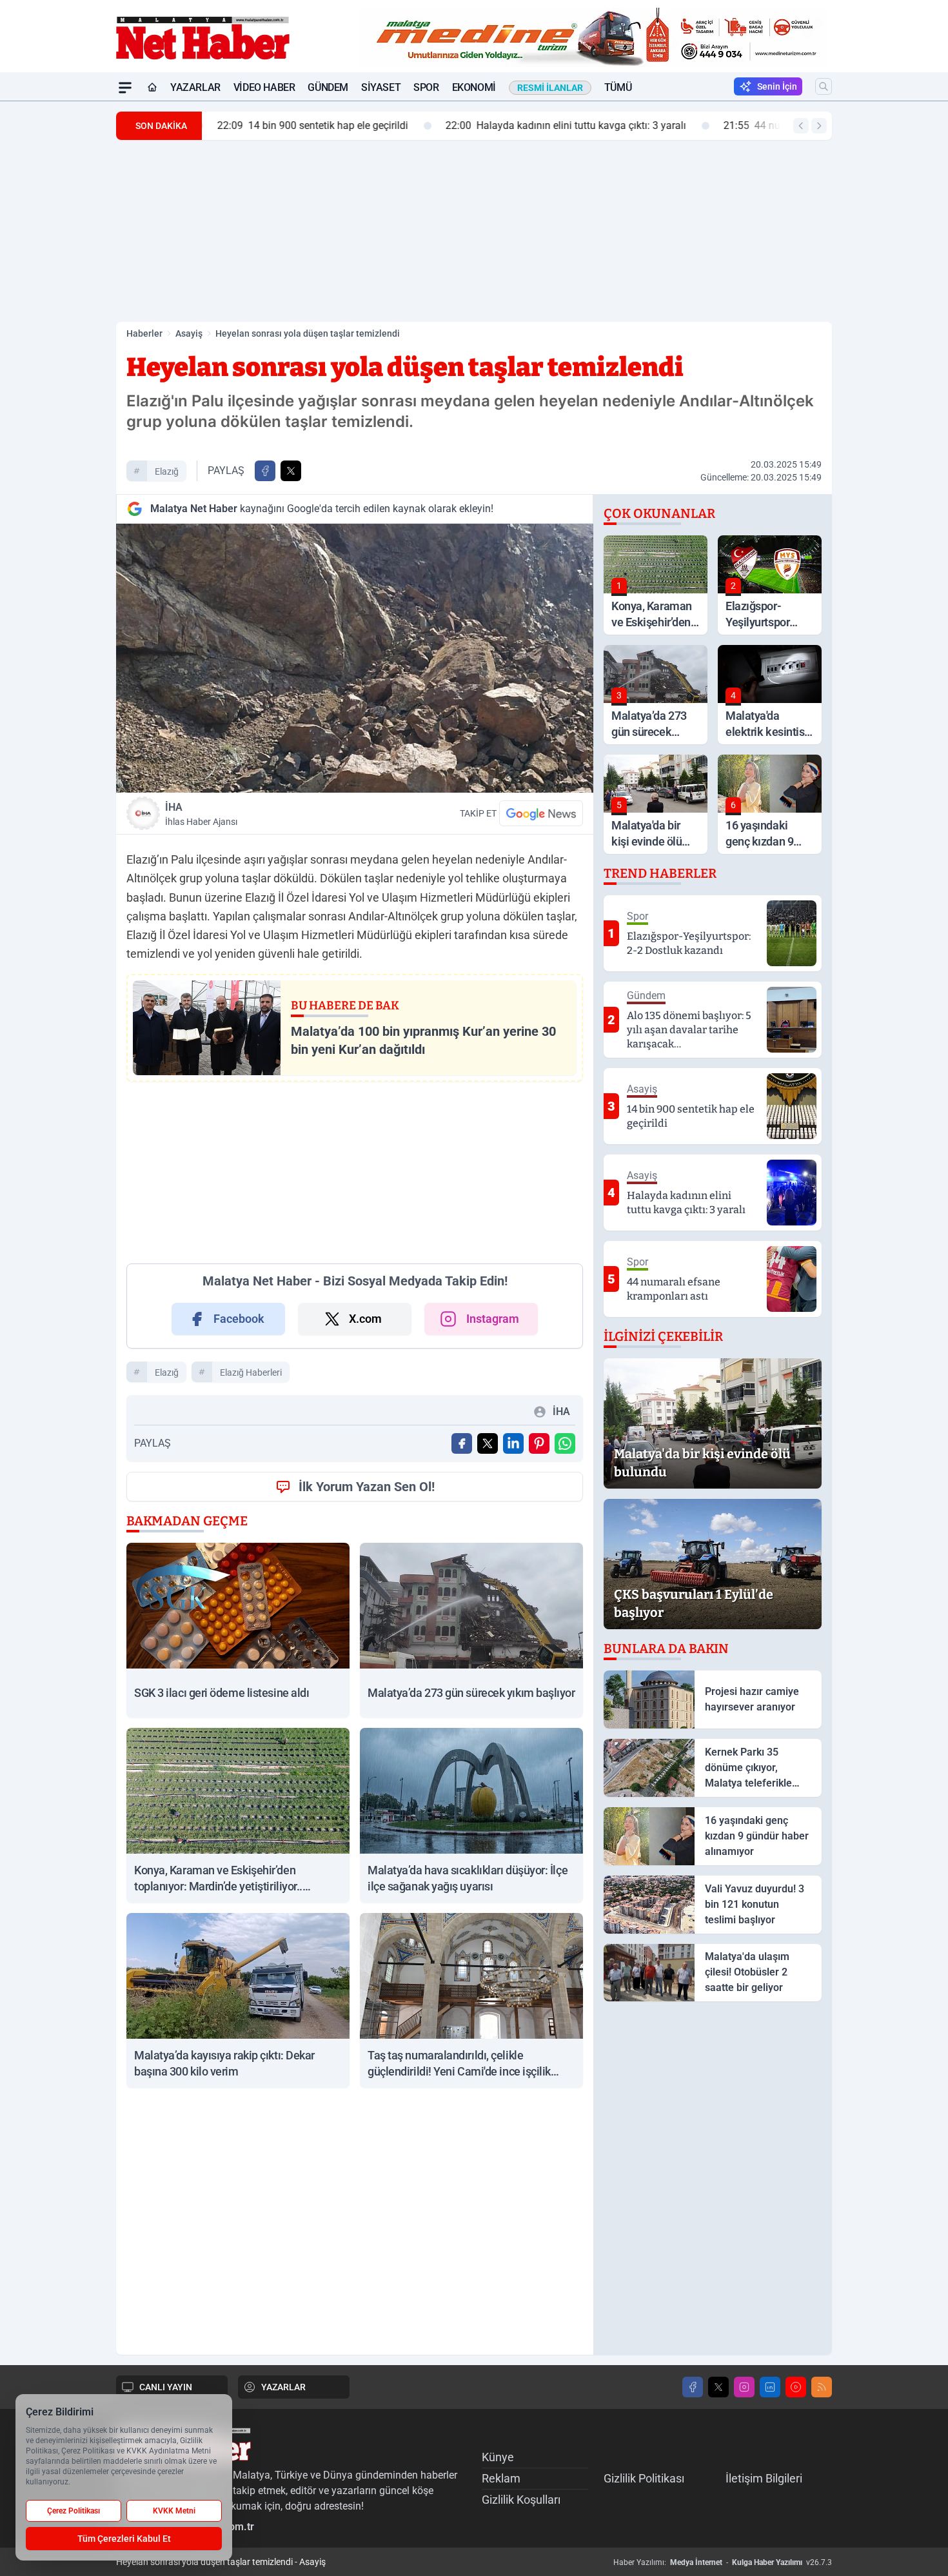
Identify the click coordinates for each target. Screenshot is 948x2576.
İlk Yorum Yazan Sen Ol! (367, 1487)
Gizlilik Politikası (644, 2478)
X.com (365, 1319)
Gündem (328, 87)
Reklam (501, 2478)
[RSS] (822, 2387)
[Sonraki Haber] (819, 126)
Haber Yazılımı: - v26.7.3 (723, 2562)
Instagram (493, 1319)
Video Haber (264, 87)
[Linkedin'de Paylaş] (513, 1443)
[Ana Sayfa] (152, 88)
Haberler (144, 333)
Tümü (618, 87)
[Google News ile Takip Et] (541, 813)
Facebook (239, 1319)
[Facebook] (693, 2387)
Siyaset (381, 87)
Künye (498, 2457)
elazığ (167, 471)
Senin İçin (777, 86)
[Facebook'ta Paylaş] (265, 471)
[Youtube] (796, 2387)
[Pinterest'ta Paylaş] (539, 1443)
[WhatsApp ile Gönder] (565, 1443)
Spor (426, 87)
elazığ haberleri (251, 1372)
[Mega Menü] (125, 88)
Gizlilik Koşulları (521, 2500)
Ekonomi (474, 87)
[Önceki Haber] (801, 126)
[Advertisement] (55, 295)
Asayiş (189, 333)
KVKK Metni (174, 2511)
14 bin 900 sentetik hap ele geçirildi (308, 125)
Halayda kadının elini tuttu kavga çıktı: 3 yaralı (561, 125)
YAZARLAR (283, 2387)
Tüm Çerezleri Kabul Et (124, 2539)
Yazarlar (195, 87)
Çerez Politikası (74, 2511)
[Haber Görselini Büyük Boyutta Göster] (355, 658)
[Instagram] (744, 2387)
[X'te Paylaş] (291, 471)
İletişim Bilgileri (764, 2478)
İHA (201, 814)
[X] (718, 2387)
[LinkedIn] (770, 2387)
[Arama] (824, 86)
